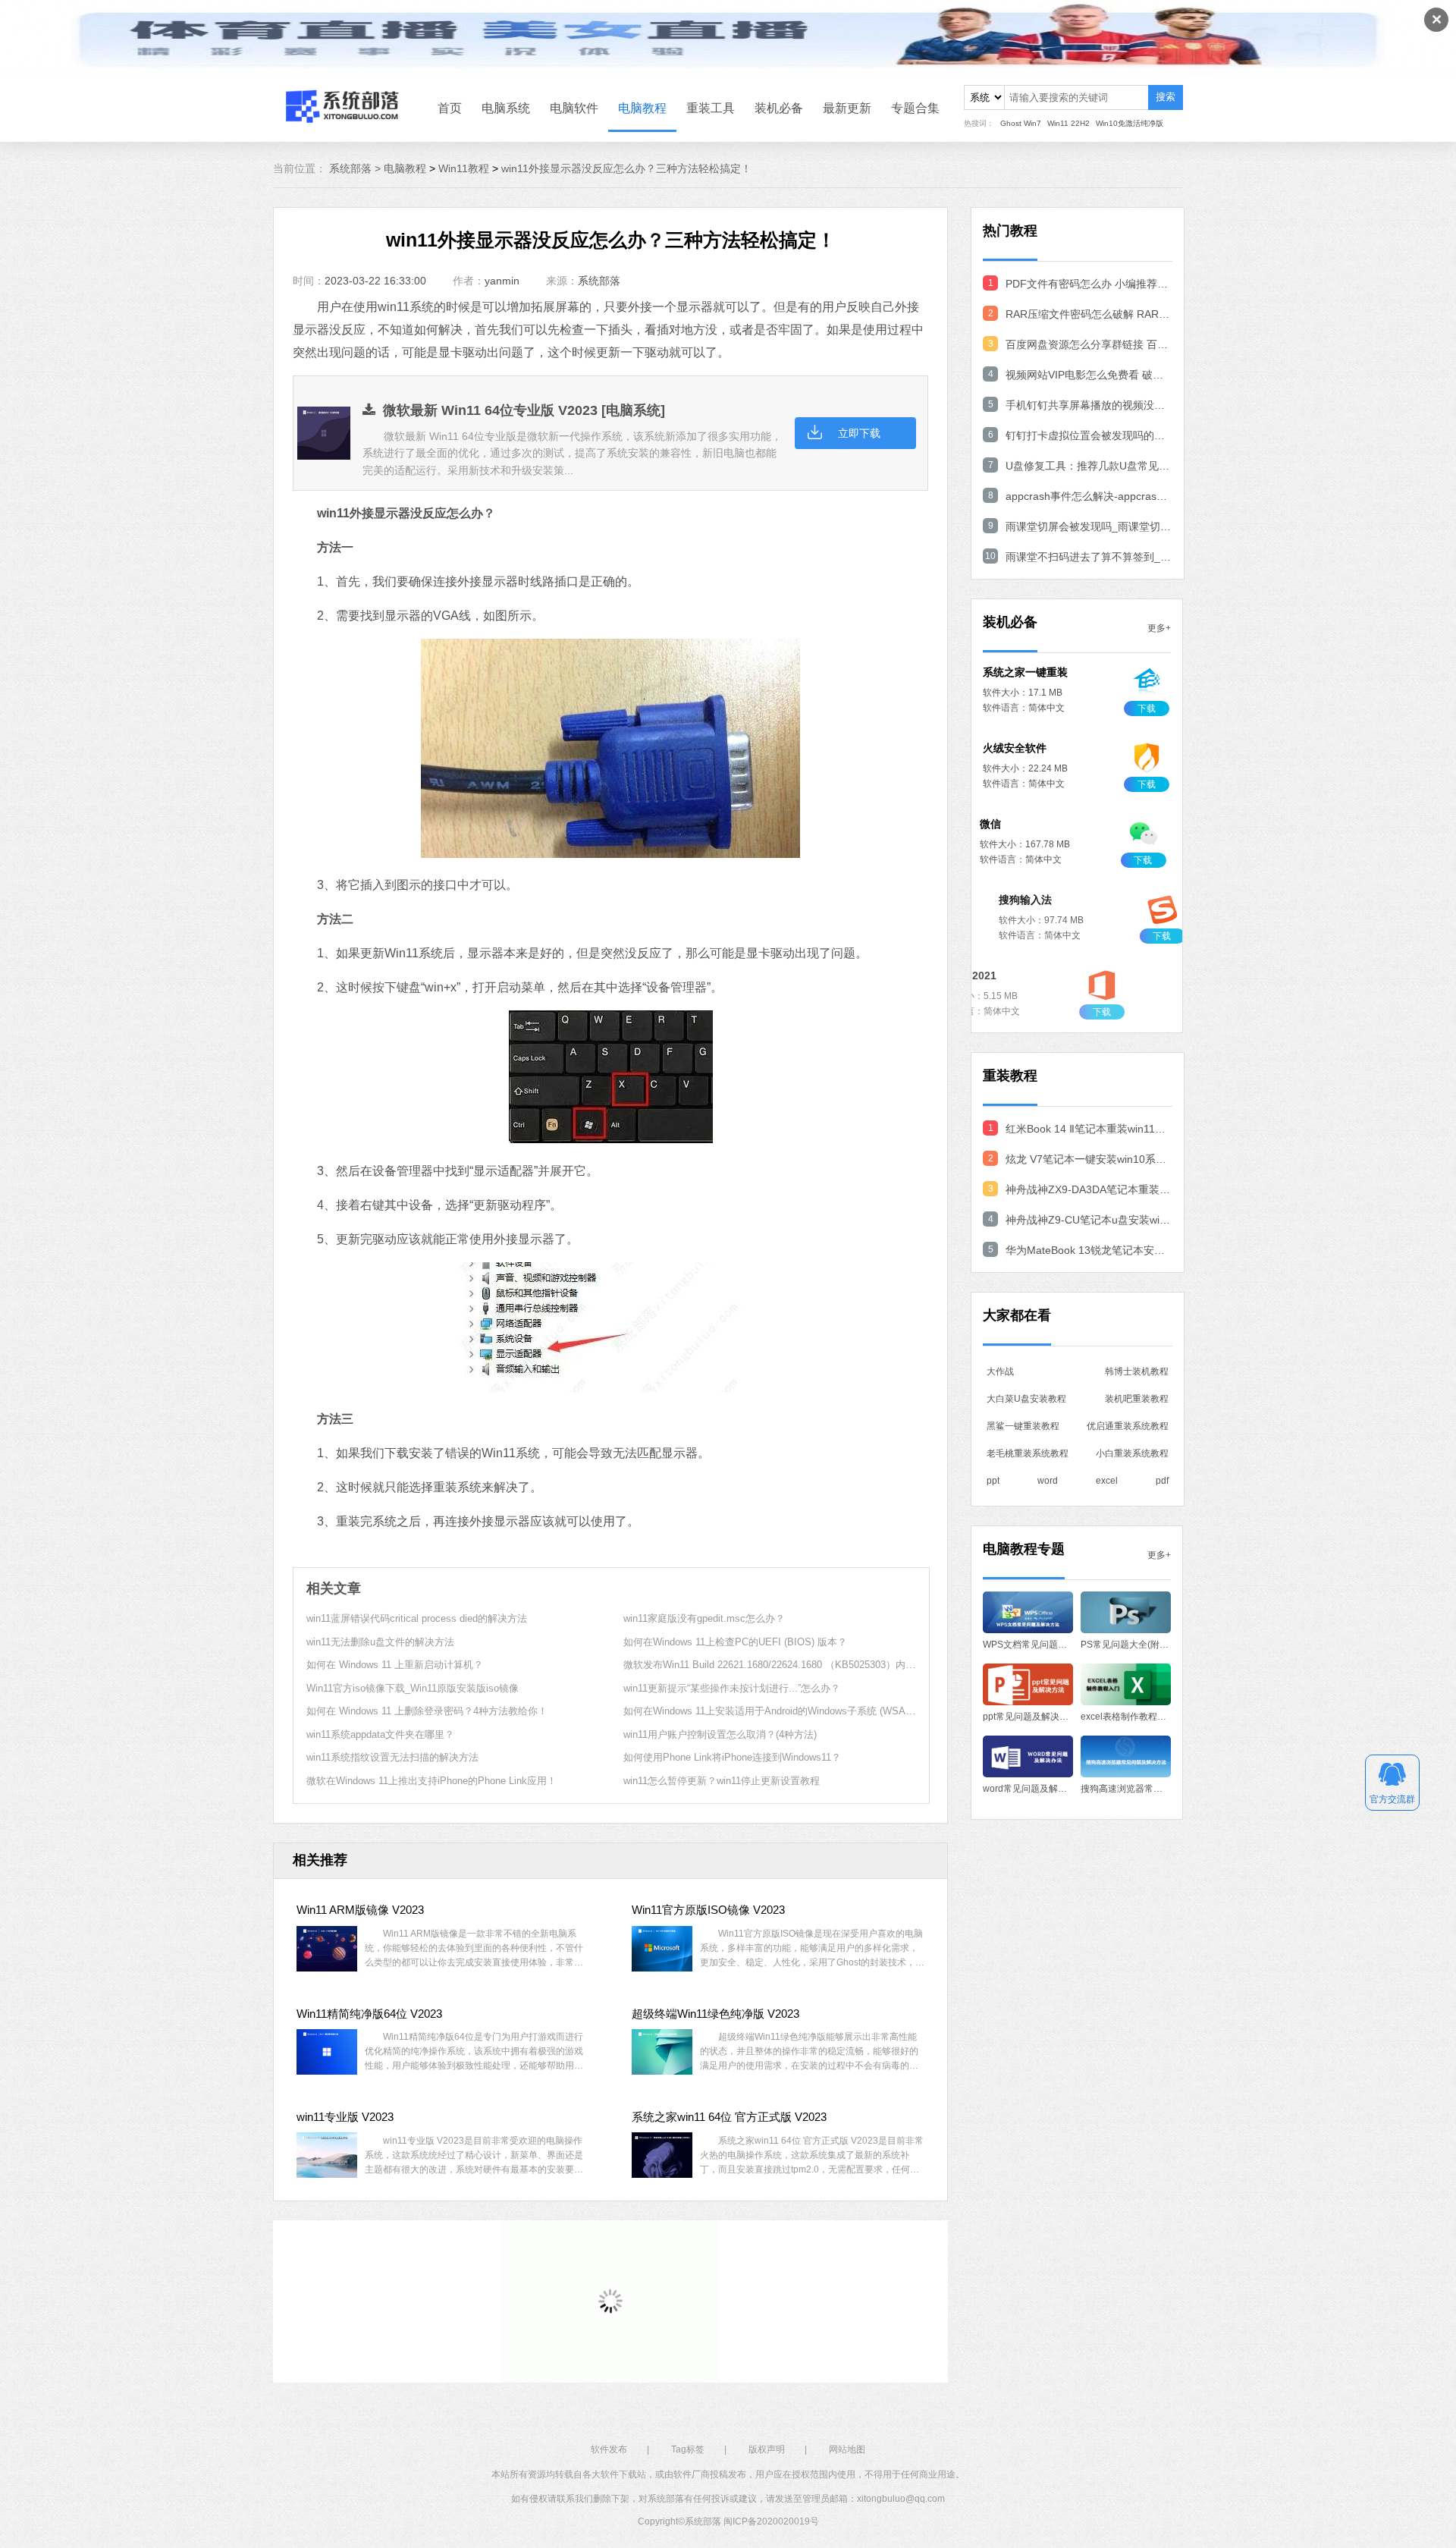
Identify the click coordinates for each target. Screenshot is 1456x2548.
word (1048, 1481)
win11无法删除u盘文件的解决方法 (380, 1642)
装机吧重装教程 (1137, 1399)
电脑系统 (506, 108)
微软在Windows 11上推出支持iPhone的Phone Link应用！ (431, 1781)
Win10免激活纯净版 (1130, 123)
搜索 (1166, 97)
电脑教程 (642, 108)
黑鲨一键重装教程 (1023, 1426)
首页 (450, 108)
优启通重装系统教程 (1128, 1426)
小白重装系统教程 (1132, 1453)
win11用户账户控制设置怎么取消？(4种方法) (720, 1734)
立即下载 (859, 433)
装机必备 (779, 108)
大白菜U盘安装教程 (1026, 1399)
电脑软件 (574, 108)
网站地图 (847, 2449)
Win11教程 (464, 168)
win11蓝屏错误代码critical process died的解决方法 (417, 1618)
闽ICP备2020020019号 (771, 2521)
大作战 (1000, 1371)
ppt (993, 1481)
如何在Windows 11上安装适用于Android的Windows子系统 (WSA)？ (771, 1711)
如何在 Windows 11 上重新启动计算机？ (395, 1665)
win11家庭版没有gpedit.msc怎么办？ (704, 1618)
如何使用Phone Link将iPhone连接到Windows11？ (732, 1757)
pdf (1162, 1481)
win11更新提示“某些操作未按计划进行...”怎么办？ (732, 1688)
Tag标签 (688, 2449)
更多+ (1159, 628)
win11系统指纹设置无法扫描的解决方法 (392, 1757)
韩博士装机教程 (1137, 1371)
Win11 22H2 (1068, 123)
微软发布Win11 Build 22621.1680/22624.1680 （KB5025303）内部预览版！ (789, 1665)
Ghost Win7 (1021, 123)
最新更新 (847, 108)
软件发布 (609, 2449)
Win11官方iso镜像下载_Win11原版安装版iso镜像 (413, 1688)
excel (1107, 1481)
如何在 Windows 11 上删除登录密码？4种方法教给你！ (427, 1711)
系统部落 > (356, 168)
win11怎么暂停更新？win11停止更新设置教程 (722, 1781)
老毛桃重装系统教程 (1028, 1453)
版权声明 (767, 2449)
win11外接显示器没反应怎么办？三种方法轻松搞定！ (626, 168)
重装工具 (711, 108)
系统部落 (599, 281)
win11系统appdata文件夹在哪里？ (380, 1734)
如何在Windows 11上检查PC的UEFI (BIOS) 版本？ (735, 1642)
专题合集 (915, 108)
